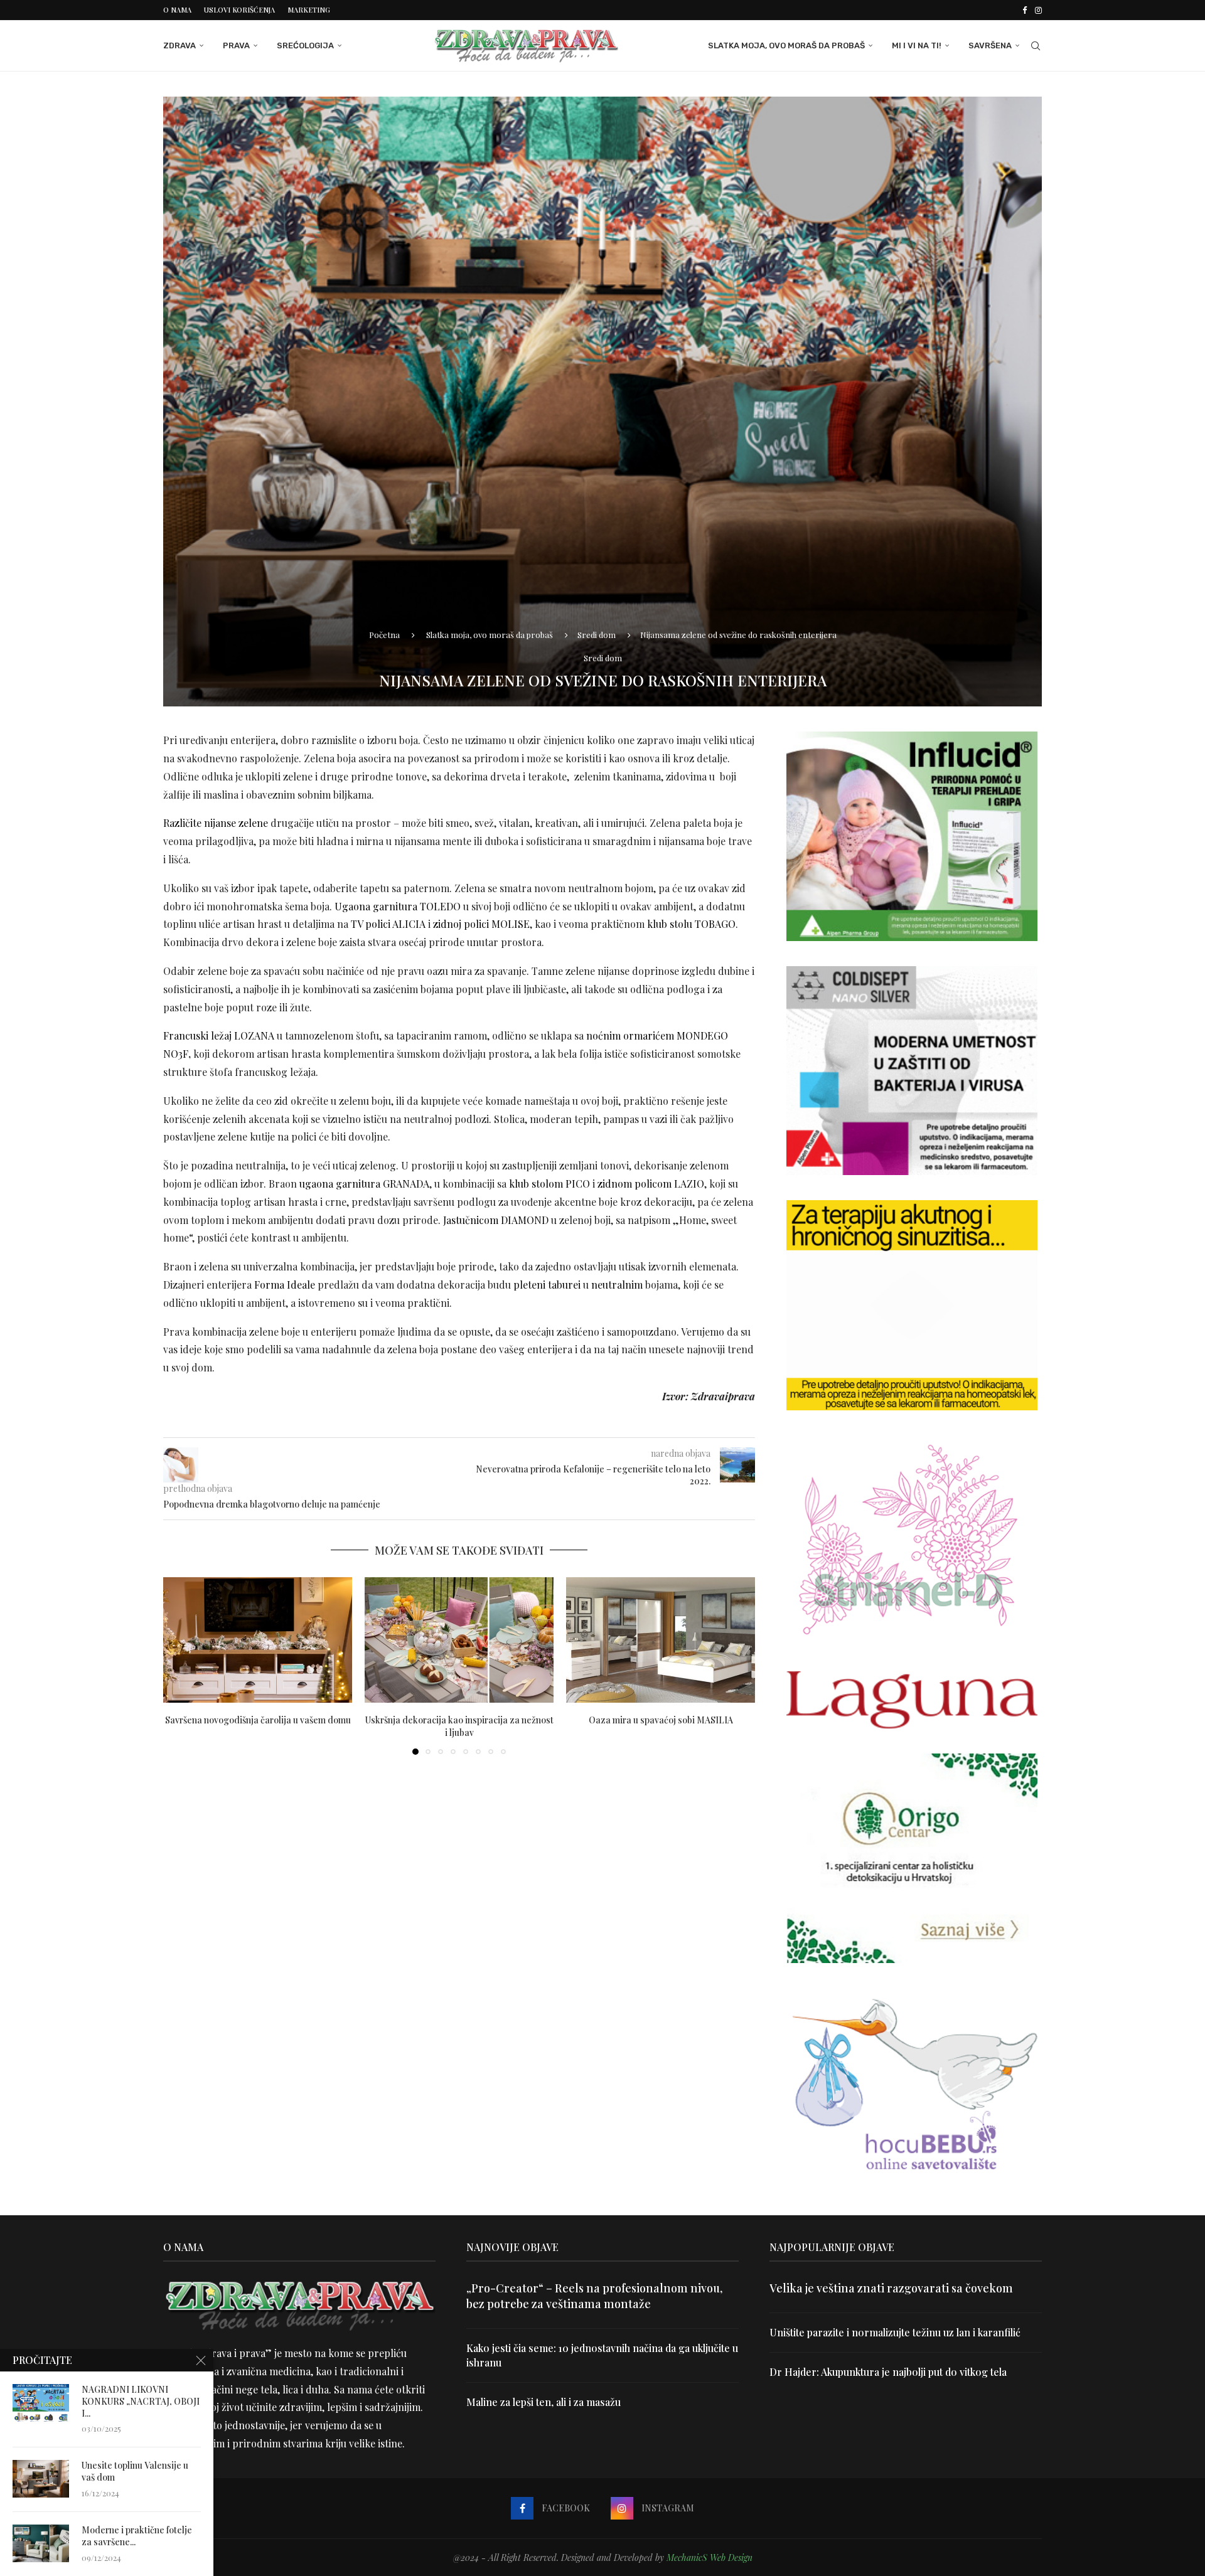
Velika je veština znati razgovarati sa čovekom (891, 2288)
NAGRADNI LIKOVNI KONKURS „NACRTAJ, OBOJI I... (141, 2402)
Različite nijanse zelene (216, 823)
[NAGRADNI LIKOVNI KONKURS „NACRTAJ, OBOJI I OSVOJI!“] (41, 2403)
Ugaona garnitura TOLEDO (398, 906)
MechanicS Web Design (710, 2557)
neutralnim (617, 1285)
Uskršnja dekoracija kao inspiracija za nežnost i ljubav (459, 1726)
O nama (177, 10)
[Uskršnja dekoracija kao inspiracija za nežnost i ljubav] (459, 1640)
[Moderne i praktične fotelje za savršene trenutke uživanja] (41, 2543)
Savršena (990, 45)
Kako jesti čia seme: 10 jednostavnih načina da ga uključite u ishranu (602, 2355)
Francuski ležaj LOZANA (219, 1035)
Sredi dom (597, 635)
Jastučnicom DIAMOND (496, 1220)
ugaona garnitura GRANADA (364, 1184)
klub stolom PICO (549, 1184)
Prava (236, 45)
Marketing (309, 10)
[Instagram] (1038, 10)
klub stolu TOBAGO (691, 924)
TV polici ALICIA (388, 924)
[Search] (1036, 46)
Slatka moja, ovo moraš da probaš (786, 45)
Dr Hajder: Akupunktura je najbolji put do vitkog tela (888, 2372)
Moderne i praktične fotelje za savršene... (137, 2536)
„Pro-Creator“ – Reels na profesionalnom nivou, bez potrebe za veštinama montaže (594, 2296)
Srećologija (305, 45)
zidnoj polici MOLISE (481, 924)
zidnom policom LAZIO (651, 1184)
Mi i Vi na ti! (917, 45)
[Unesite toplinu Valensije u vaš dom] (41, 2479)
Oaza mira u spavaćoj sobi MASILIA (661, 1719)
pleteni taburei (547, 1285)
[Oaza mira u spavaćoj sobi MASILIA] (661, 1640)
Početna (384, 635)
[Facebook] (1025, 10)
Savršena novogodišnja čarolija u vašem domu (258, 1719)
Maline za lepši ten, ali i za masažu (544, 2402)
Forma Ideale (285, 1285)
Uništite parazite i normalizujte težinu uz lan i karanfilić (895, 2332)
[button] (180, 1665)
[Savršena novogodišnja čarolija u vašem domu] (258, 1640)
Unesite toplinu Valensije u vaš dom (135, 2472)
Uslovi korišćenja (239, 10)
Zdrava (179, 45)
